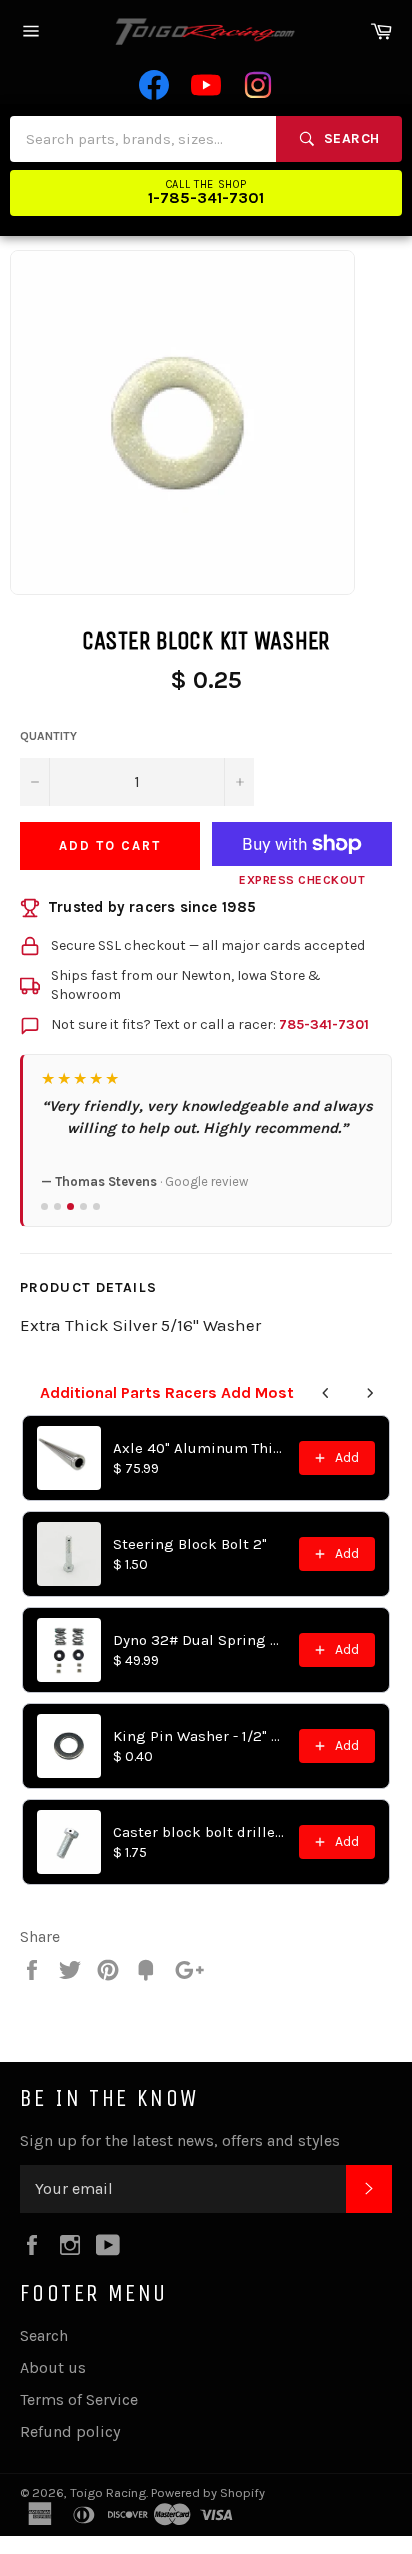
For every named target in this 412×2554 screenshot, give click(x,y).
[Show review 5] (96, 1206)
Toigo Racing (108, 2492)
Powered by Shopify (208, 2492)
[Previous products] (326, 1393)
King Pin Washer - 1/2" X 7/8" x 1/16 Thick (200, 1736)
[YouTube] (206, 85)
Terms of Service (79, 2399)
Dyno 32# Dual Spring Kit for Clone (200, 1640)
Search (44, 2335)
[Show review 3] (70, 1206)
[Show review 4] (83, 1206)
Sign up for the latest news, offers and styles (180, 2140)
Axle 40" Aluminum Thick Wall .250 (200, 1448)
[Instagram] (258, 85)
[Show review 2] (57, 1206)
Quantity (48, 736)
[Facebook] (154, 85)
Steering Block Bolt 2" (190, 1544)
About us (53, 2367)
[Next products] (370, 1393)
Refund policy (70, 2431)
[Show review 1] (44, 1206)
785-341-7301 (324, 1024)
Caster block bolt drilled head (200, 1832)
